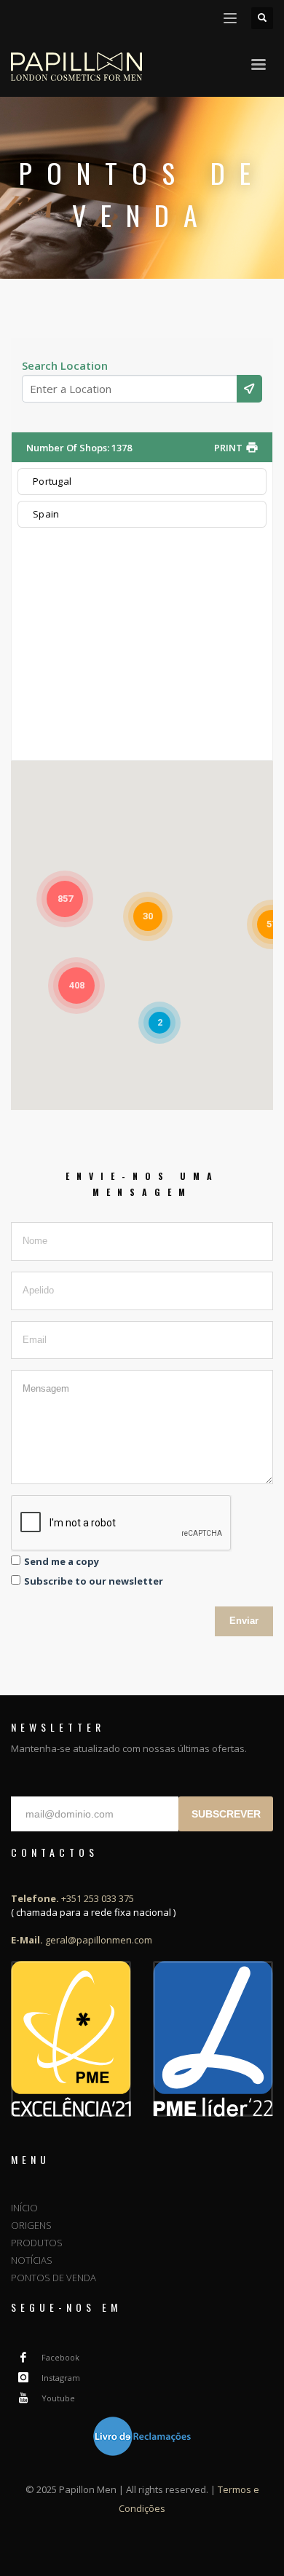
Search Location (65, 365)
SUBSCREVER (226, 1814)
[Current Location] (249, 389)
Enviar (244, 1621)
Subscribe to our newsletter (94, 1581)
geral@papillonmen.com (82, 1940)
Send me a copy (62, 1561)
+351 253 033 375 (72, 1898)
